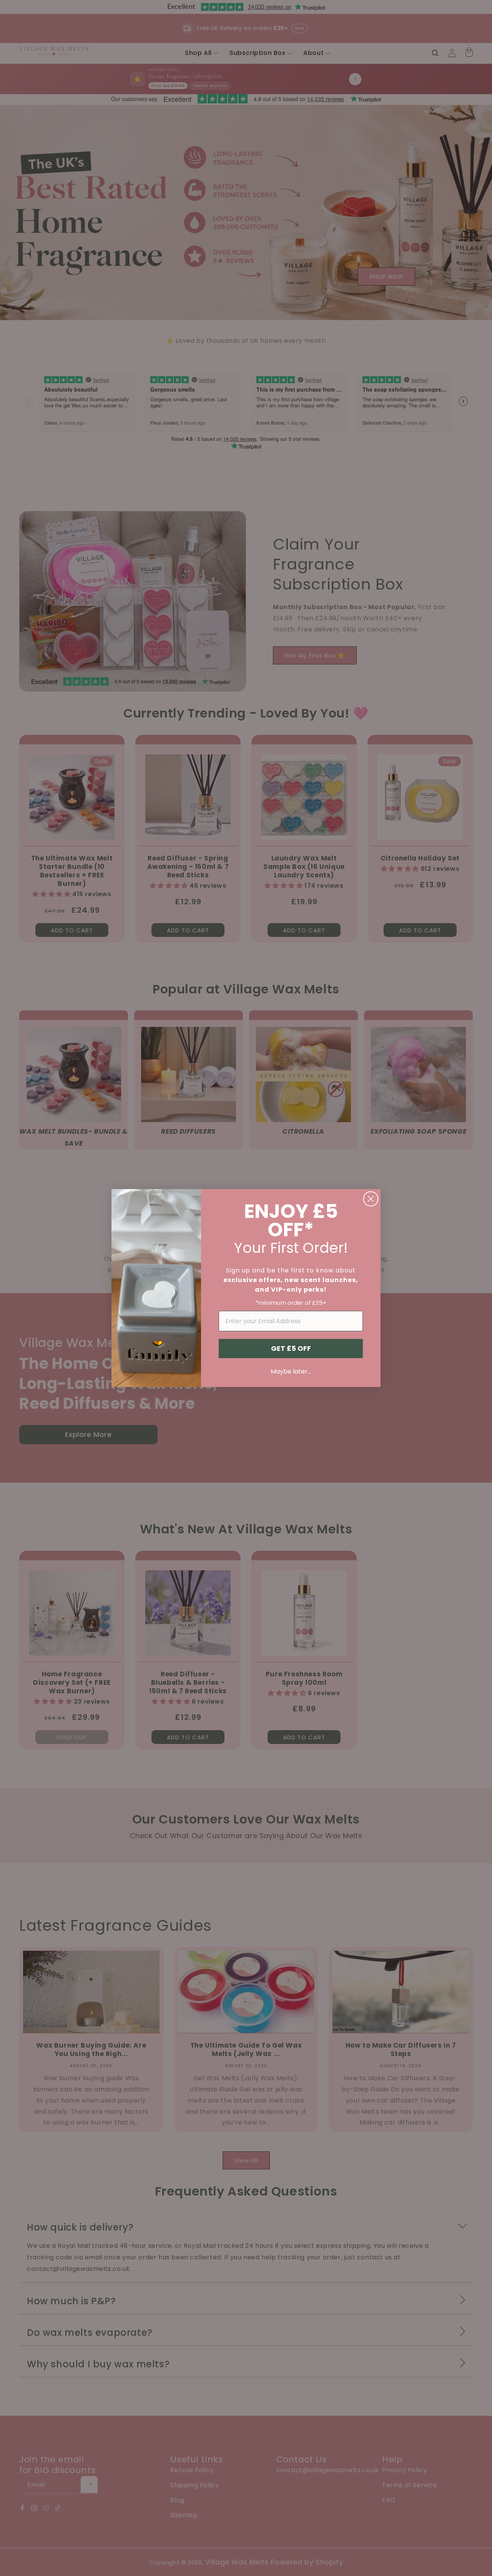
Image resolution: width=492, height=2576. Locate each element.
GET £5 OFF (291, 1348)
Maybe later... (291, 1371)
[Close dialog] (371, 1199)
